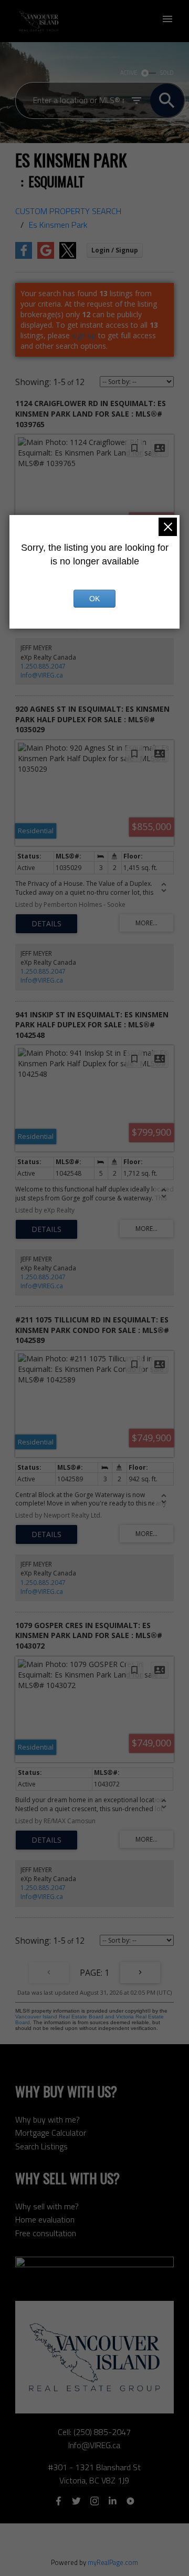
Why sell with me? (47, 2206)
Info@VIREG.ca (42, 675)
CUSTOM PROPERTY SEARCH (68, 211)
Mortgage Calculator (51, 2133)
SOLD (167, 73)
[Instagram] (94, 2501)
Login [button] (115, 250)
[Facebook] (58, 2501)
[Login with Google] (46, 256)
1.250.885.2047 (43, 666)
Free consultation (46, 2233)
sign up (84, 335)
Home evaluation (45, 2219)
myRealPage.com (113, 2562)
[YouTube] (131, 2501)
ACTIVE (129, 73)
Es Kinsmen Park (58, 225)
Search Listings (41, 2146)
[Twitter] (77, 2501)
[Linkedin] (112, 2501)
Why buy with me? (48, 2119)
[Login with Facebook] (24, 256)
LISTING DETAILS (46, 924)
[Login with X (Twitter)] (68, 256)
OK (94, 599)
